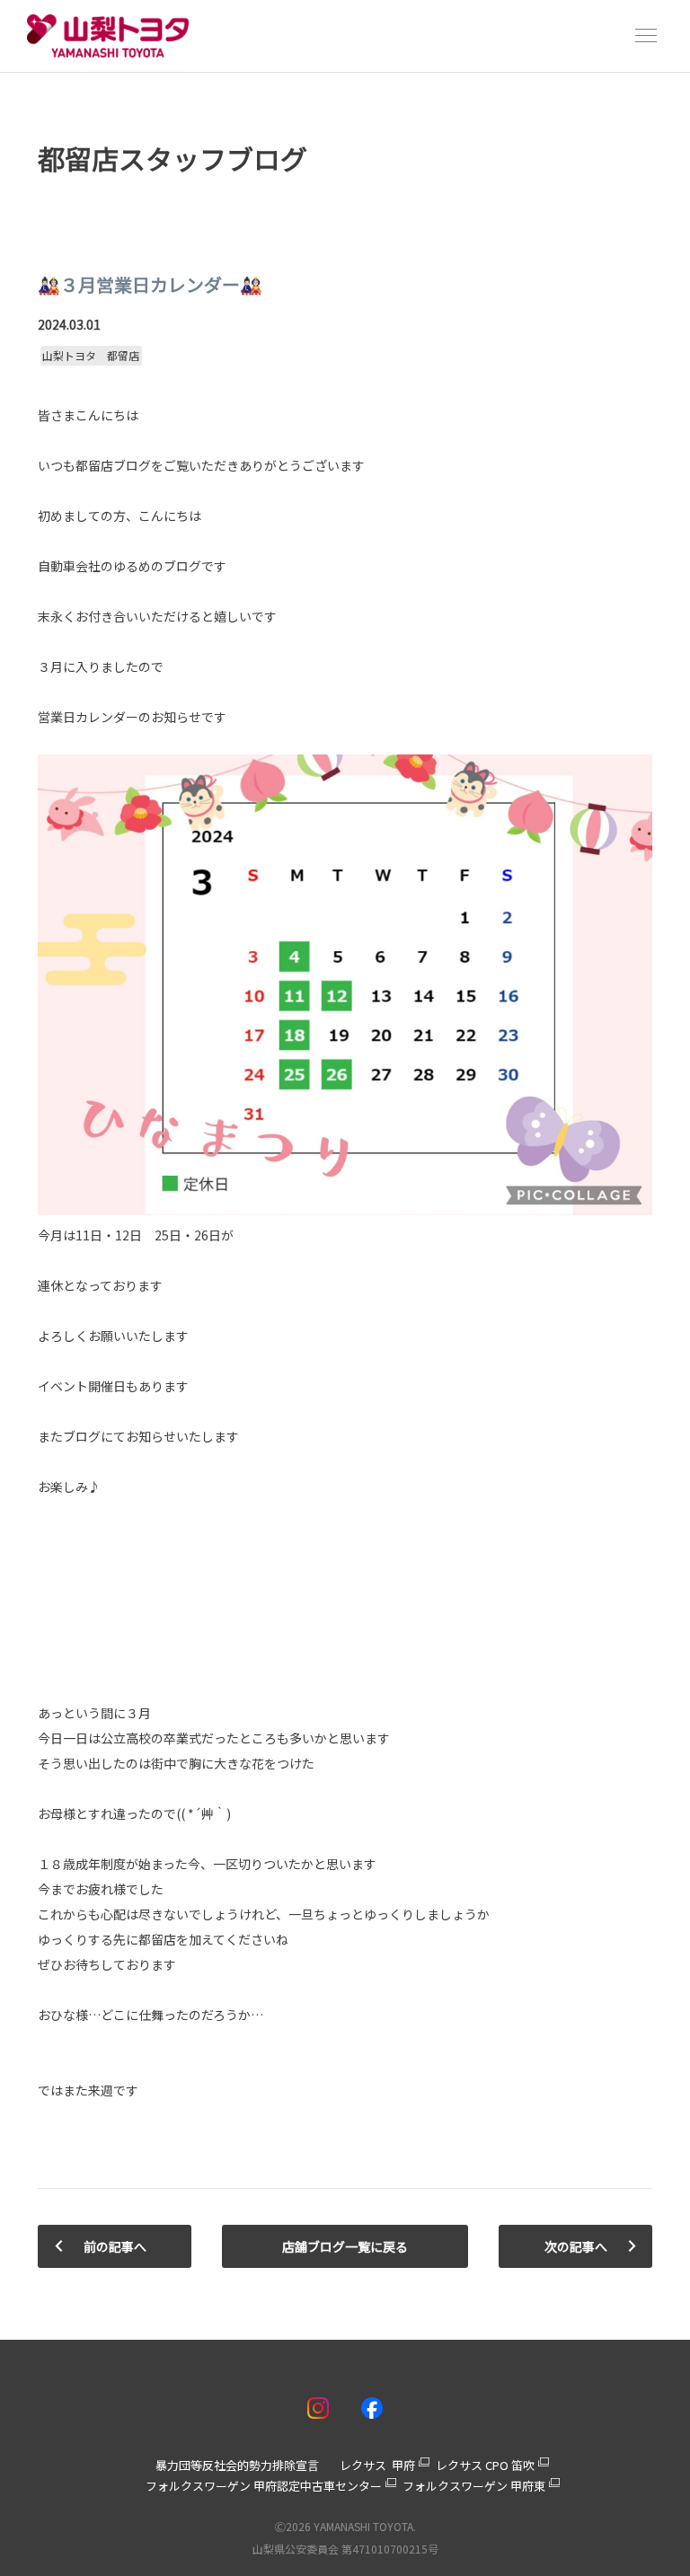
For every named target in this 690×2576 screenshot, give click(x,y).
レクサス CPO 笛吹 (485, 2465)
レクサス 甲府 (377, 2465)
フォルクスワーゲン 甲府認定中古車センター (264, 2486)
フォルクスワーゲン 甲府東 (474, 2486)
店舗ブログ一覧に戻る (345, 2246)
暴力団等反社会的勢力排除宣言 (237, 2465)
